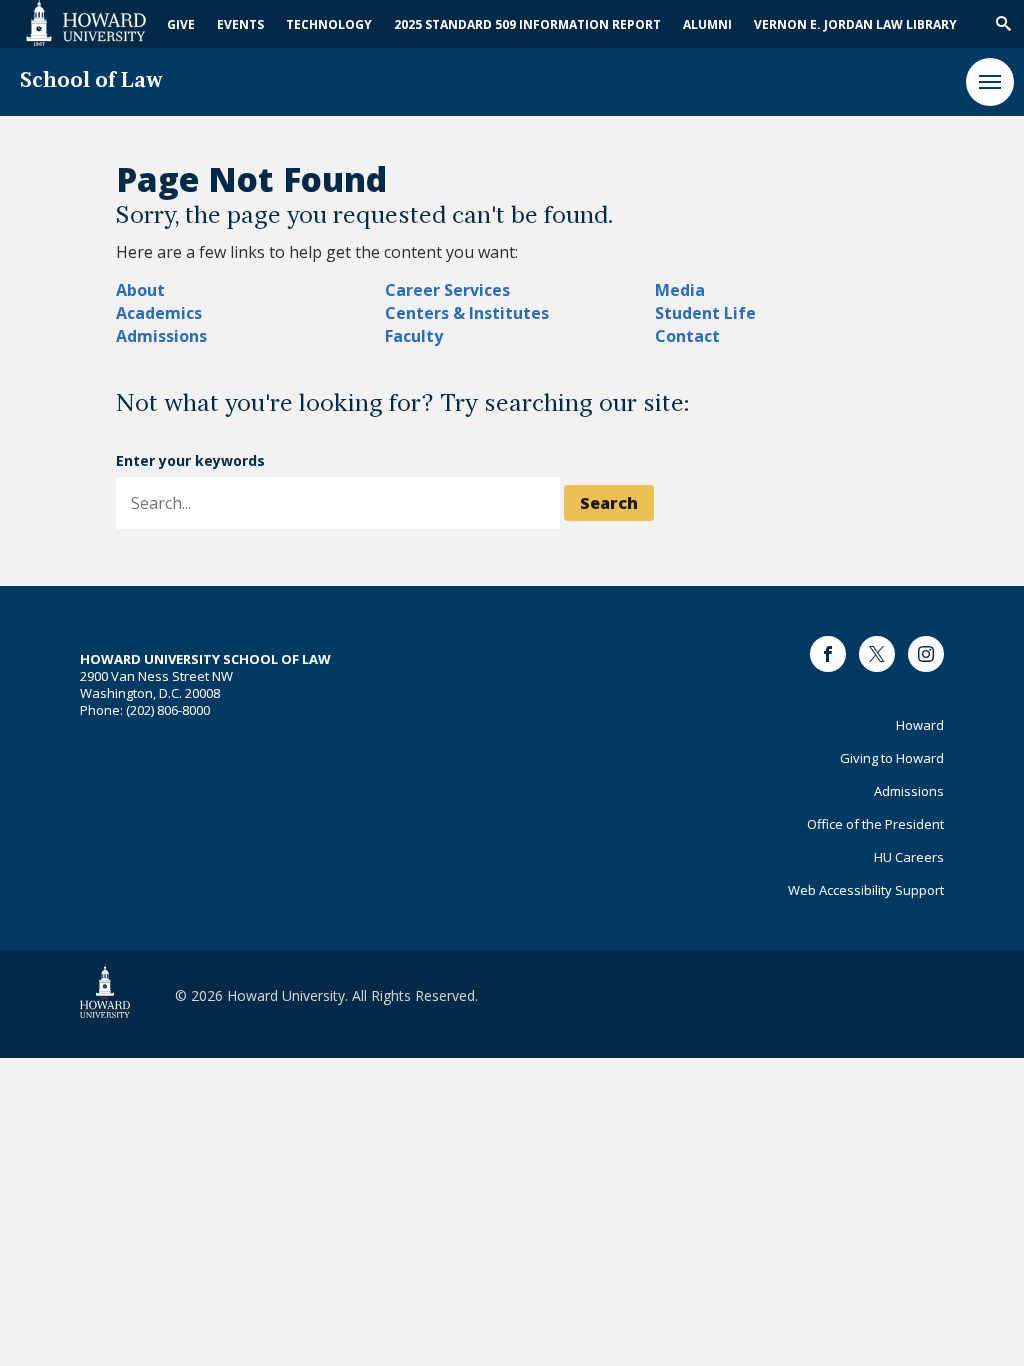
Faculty (414, 336)
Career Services (447, 290)
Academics (159, 313)
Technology (329, 24)
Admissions (161, 336)
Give (181, 24)
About (140, 290)
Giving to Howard (892, 758)
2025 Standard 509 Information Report (527, 24)
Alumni (707, 24)
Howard (920, 725)
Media (680, 290)
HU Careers (909, 857)
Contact (687, 336)
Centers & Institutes (467, 313)
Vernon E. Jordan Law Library (855, 24)
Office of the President (875, 824)
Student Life (705, 313)
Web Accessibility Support (866, 890)
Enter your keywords (190, 460)
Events (240, 24)
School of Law (91, 81)
